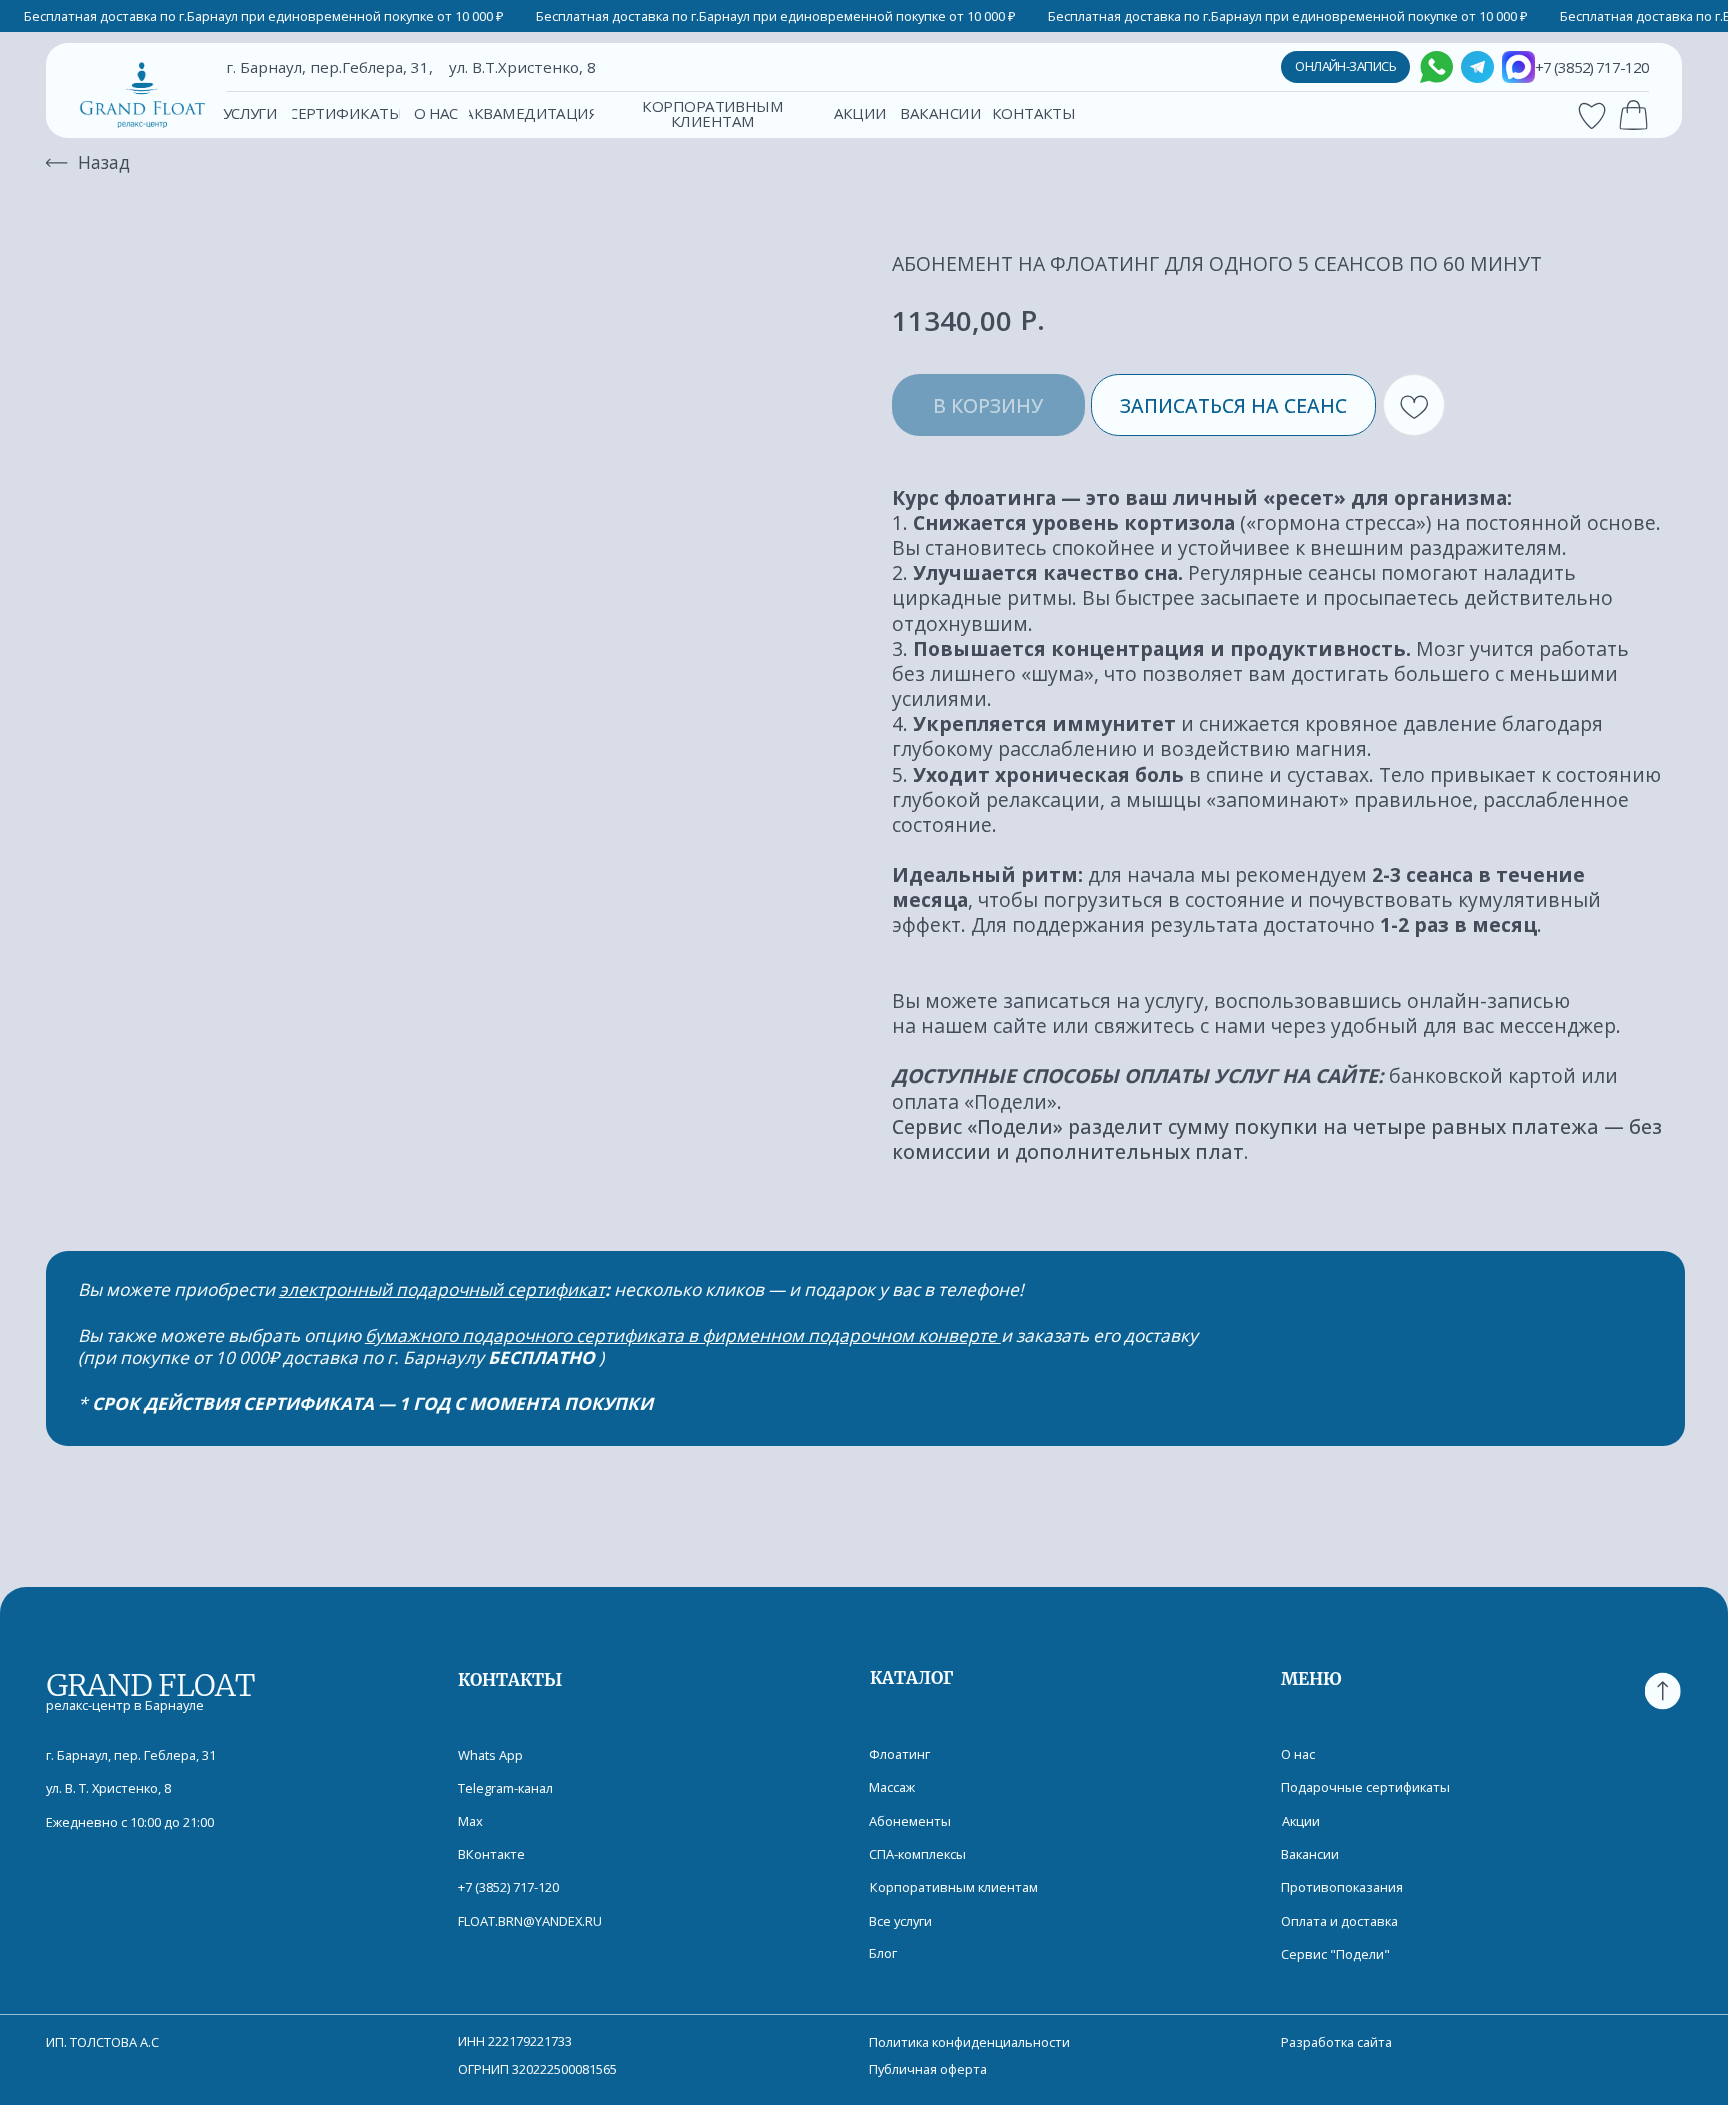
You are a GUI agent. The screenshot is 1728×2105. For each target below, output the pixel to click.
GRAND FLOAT (149, 1685)
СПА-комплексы (917, 1854)
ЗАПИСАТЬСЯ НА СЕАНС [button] (1233, 405)
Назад (104, 162)
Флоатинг (899, 1754)
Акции (1301, 1821)
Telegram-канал (505, 1788)
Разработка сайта (1336, 2042)
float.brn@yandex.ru (530, 1921)
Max (470, 1821)
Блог (883, 1953)
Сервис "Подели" (1335, 1954)
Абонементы (910, 1821)
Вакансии (1310, 1854)
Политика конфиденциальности (969, 2042)
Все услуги (900, 1921)
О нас (1298, 1754)
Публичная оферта (928, 2069)
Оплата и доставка (1339, 1921)
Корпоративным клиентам (954, 1887)
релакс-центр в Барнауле (125, 1705)
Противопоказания (1342, 1887)
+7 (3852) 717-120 (508, 1887)
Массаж (892, 1787)
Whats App (490, 1755)
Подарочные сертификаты (1365, 1787)
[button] (250, 114)
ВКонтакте (491, 1854)
